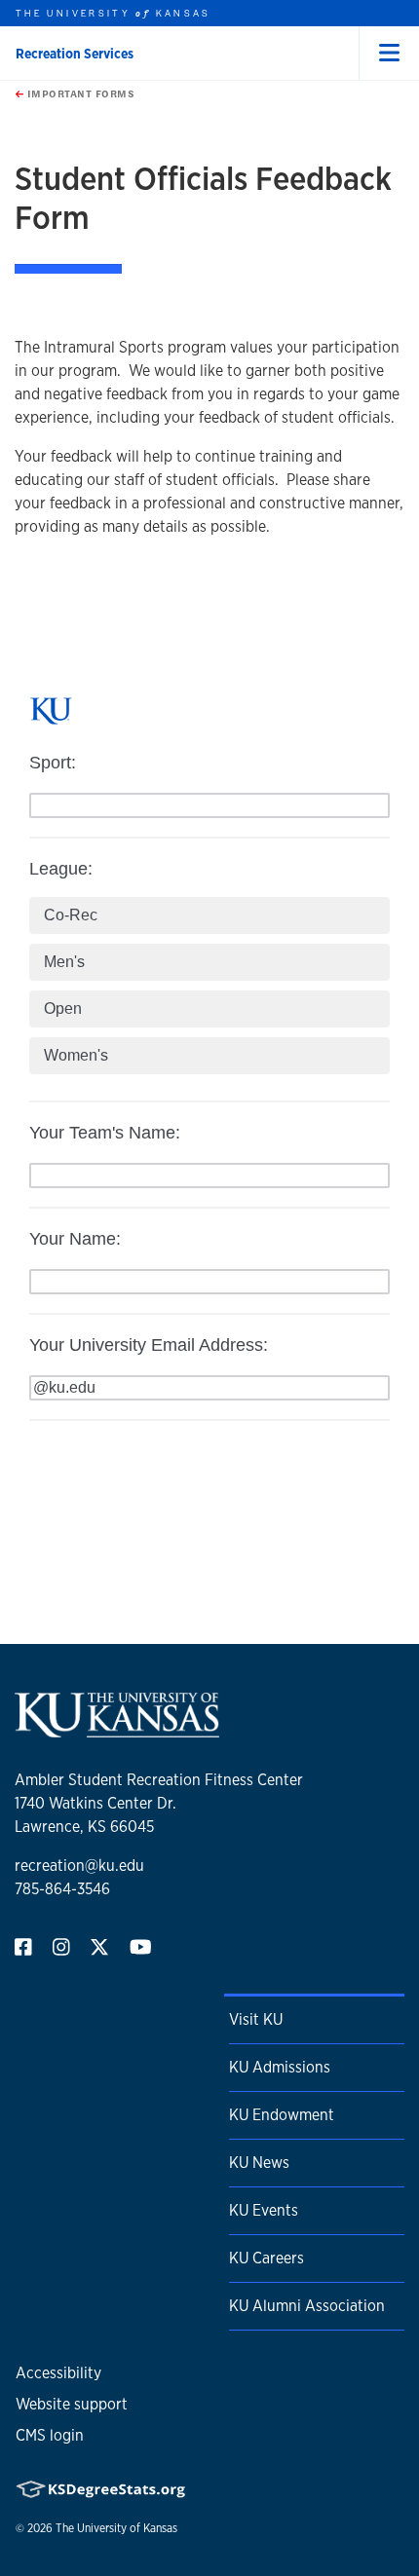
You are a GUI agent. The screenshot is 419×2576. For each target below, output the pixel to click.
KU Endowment (282, 2115)
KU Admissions (280, 2067)
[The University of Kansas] (117, 1729)
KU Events (264, 2210)
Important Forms (79, 93)
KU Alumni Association (307, 2306)
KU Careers (267, 2258)
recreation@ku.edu (79, 1866)
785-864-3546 (62, 1889)
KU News (259, 2163)
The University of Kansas (116, 2528)
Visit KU (256, 2019)
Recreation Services (75, 54)
